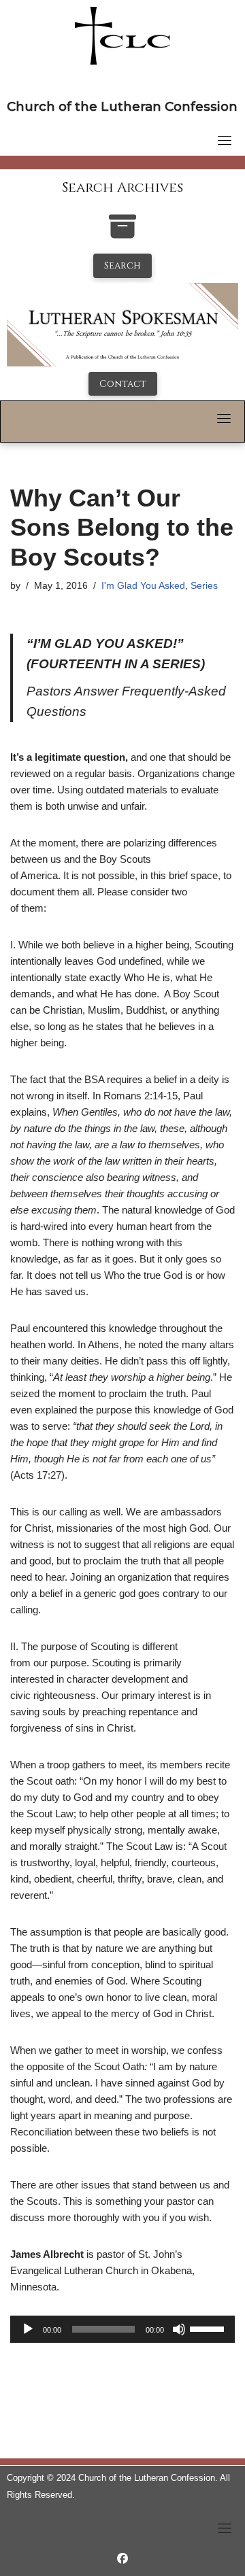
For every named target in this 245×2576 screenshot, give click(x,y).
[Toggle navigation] (225, 140)
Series (204, 586)
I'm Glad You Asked (143, 586)
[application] (122, 2329)
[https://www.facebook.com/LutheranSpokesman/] (122, 2559)
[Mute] (179, 2329)
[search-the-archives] (122, 234)
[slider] (209, 2328)
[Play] (28, 2329)
